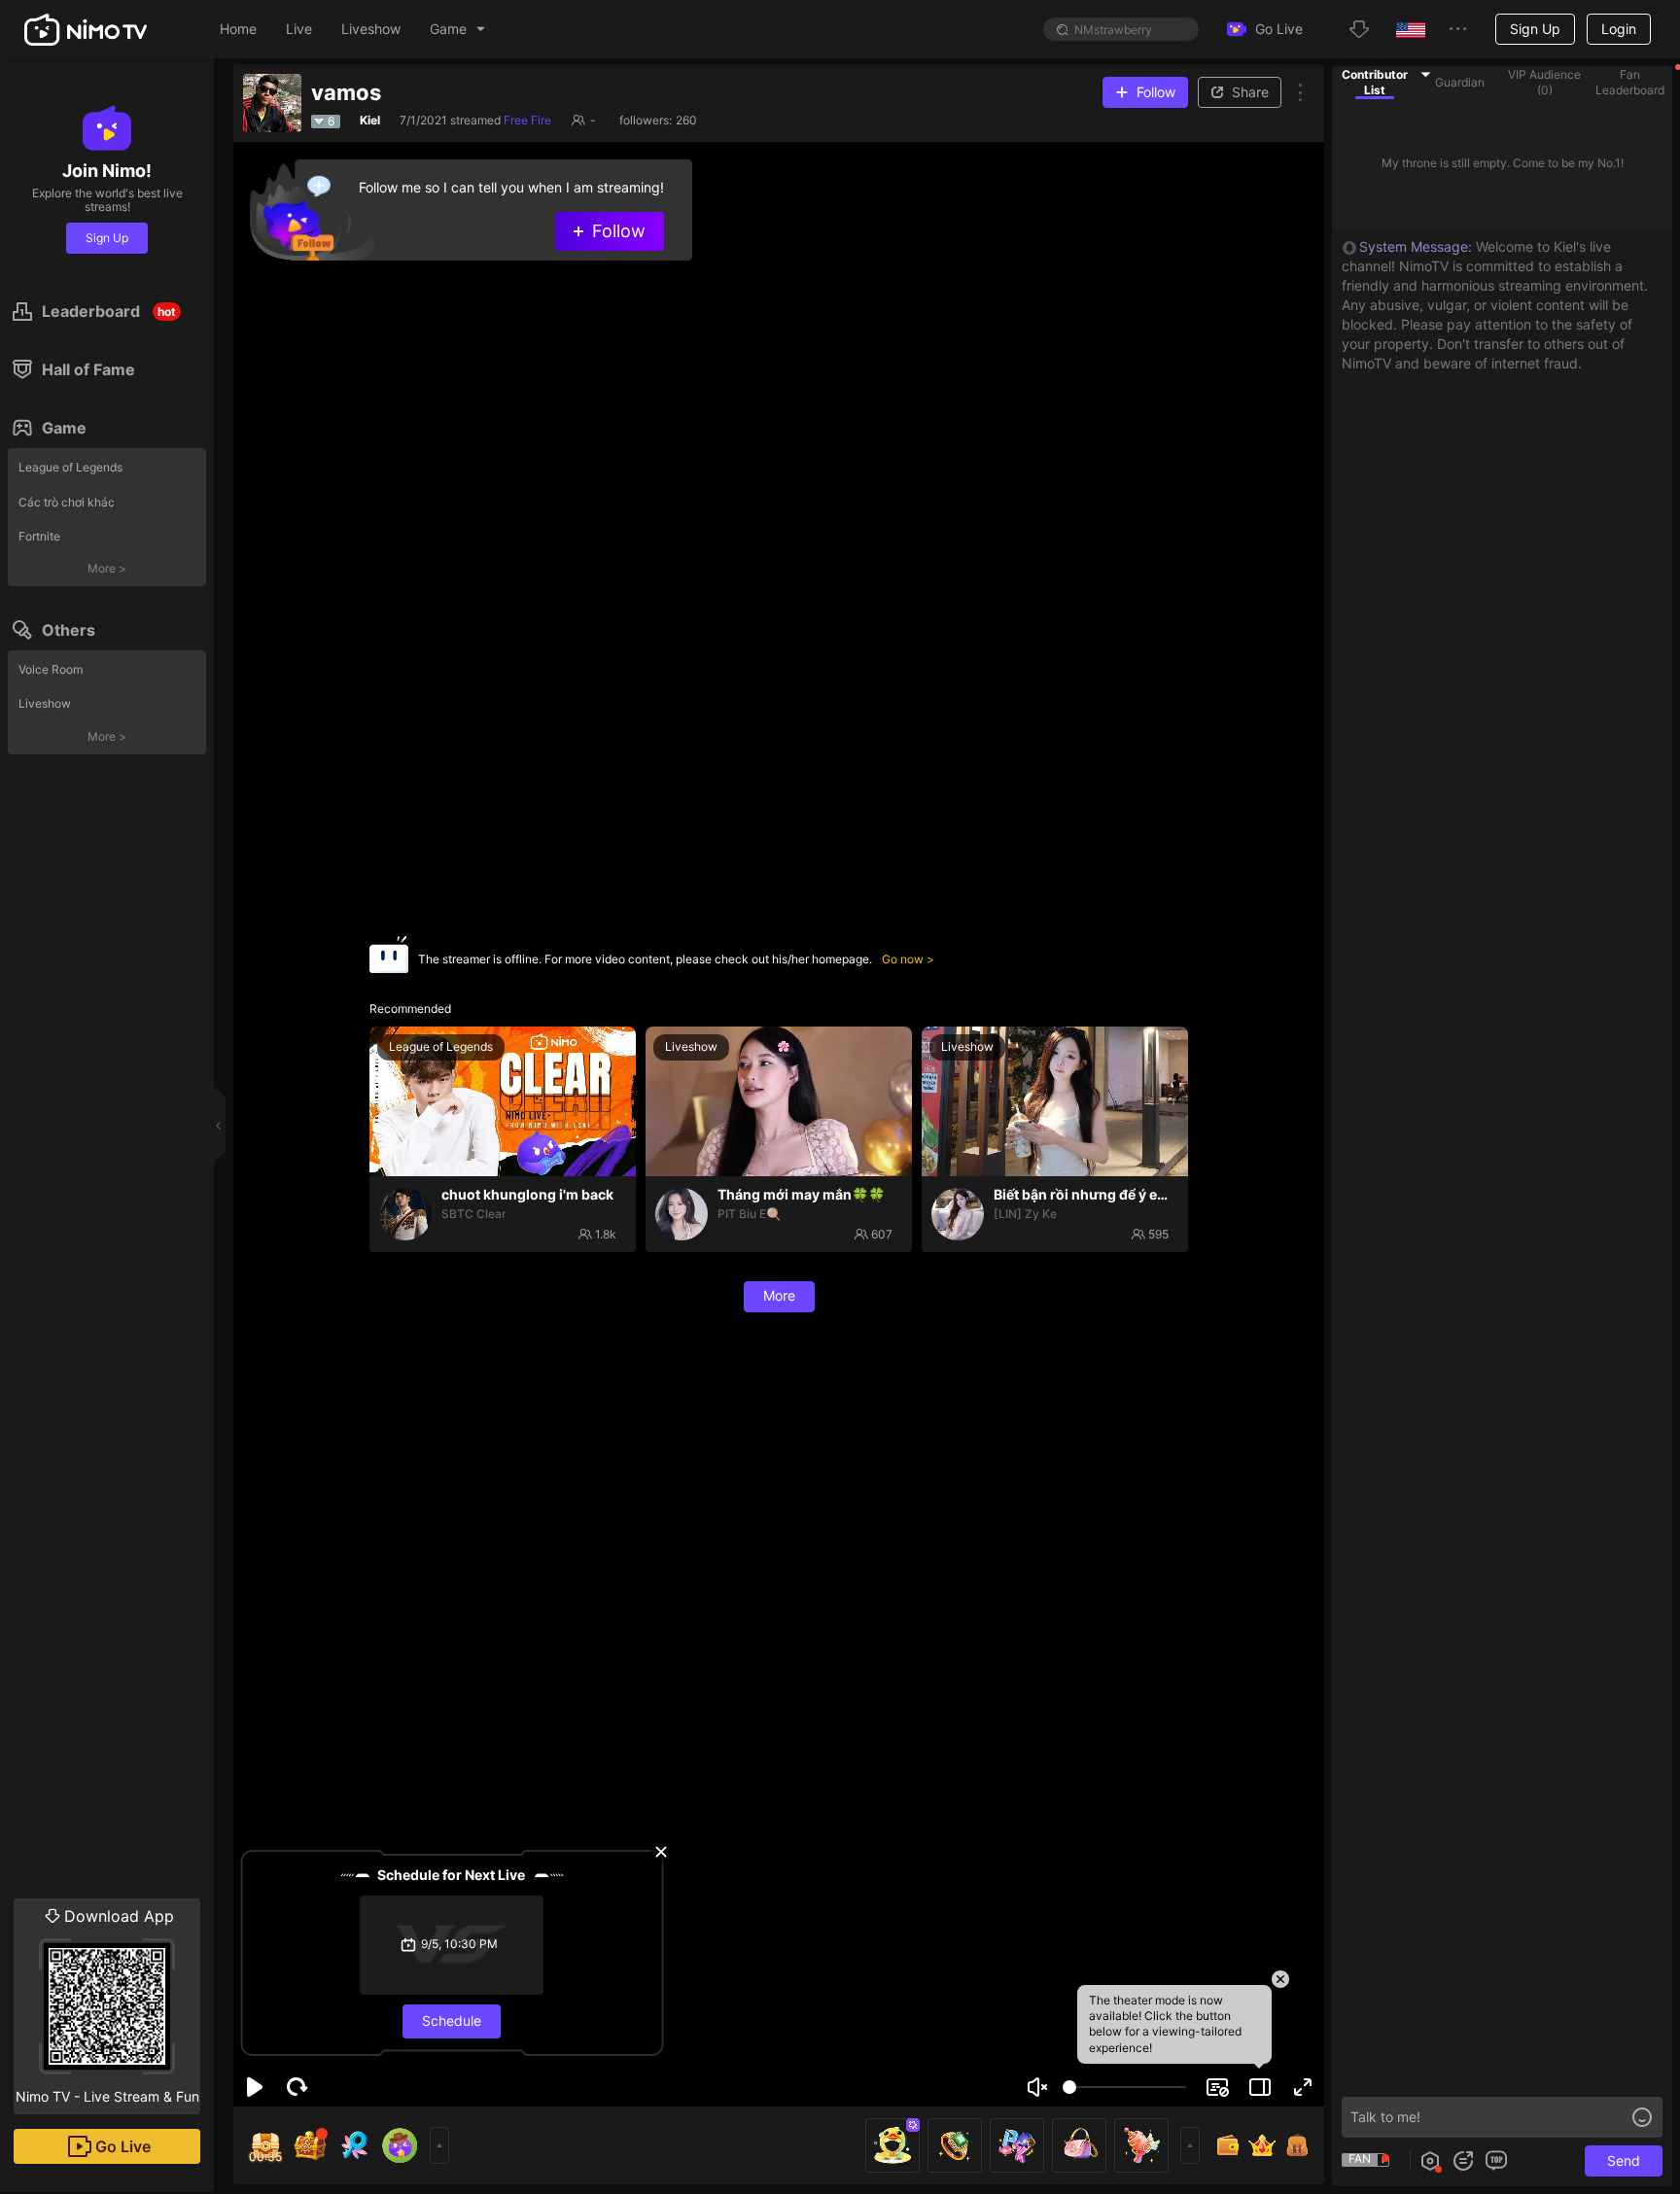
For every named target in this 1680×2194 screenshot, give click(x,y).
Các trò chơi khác (67, 502)
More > (107, 568)
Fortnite (39, 536)
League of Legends (70, 467)
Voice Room (51, 669)
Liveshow (45, 703)
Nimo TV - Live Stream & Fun (107, 2005)
